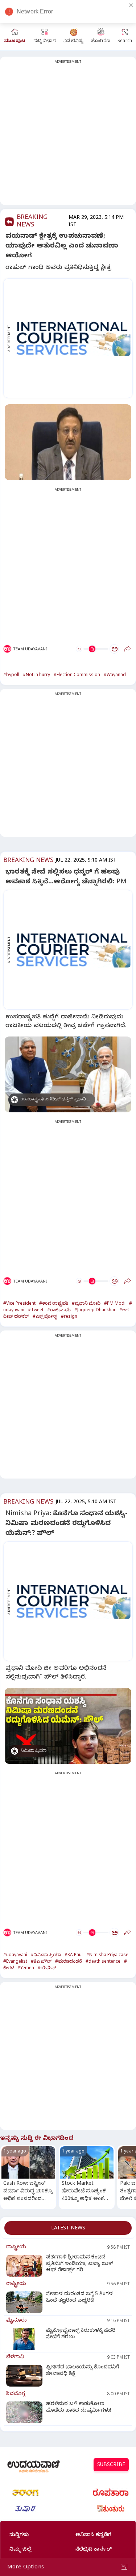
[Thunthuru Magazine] (111, 2509)
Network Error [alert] (35, 11)
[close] (131, 5)
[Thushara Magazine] (25, 2509)
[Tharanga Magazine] (25, 2493)
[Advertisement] (68, 135)
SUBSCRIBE (111, 2465)
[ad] (72, 338)
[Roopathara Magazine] (111, 2493)
